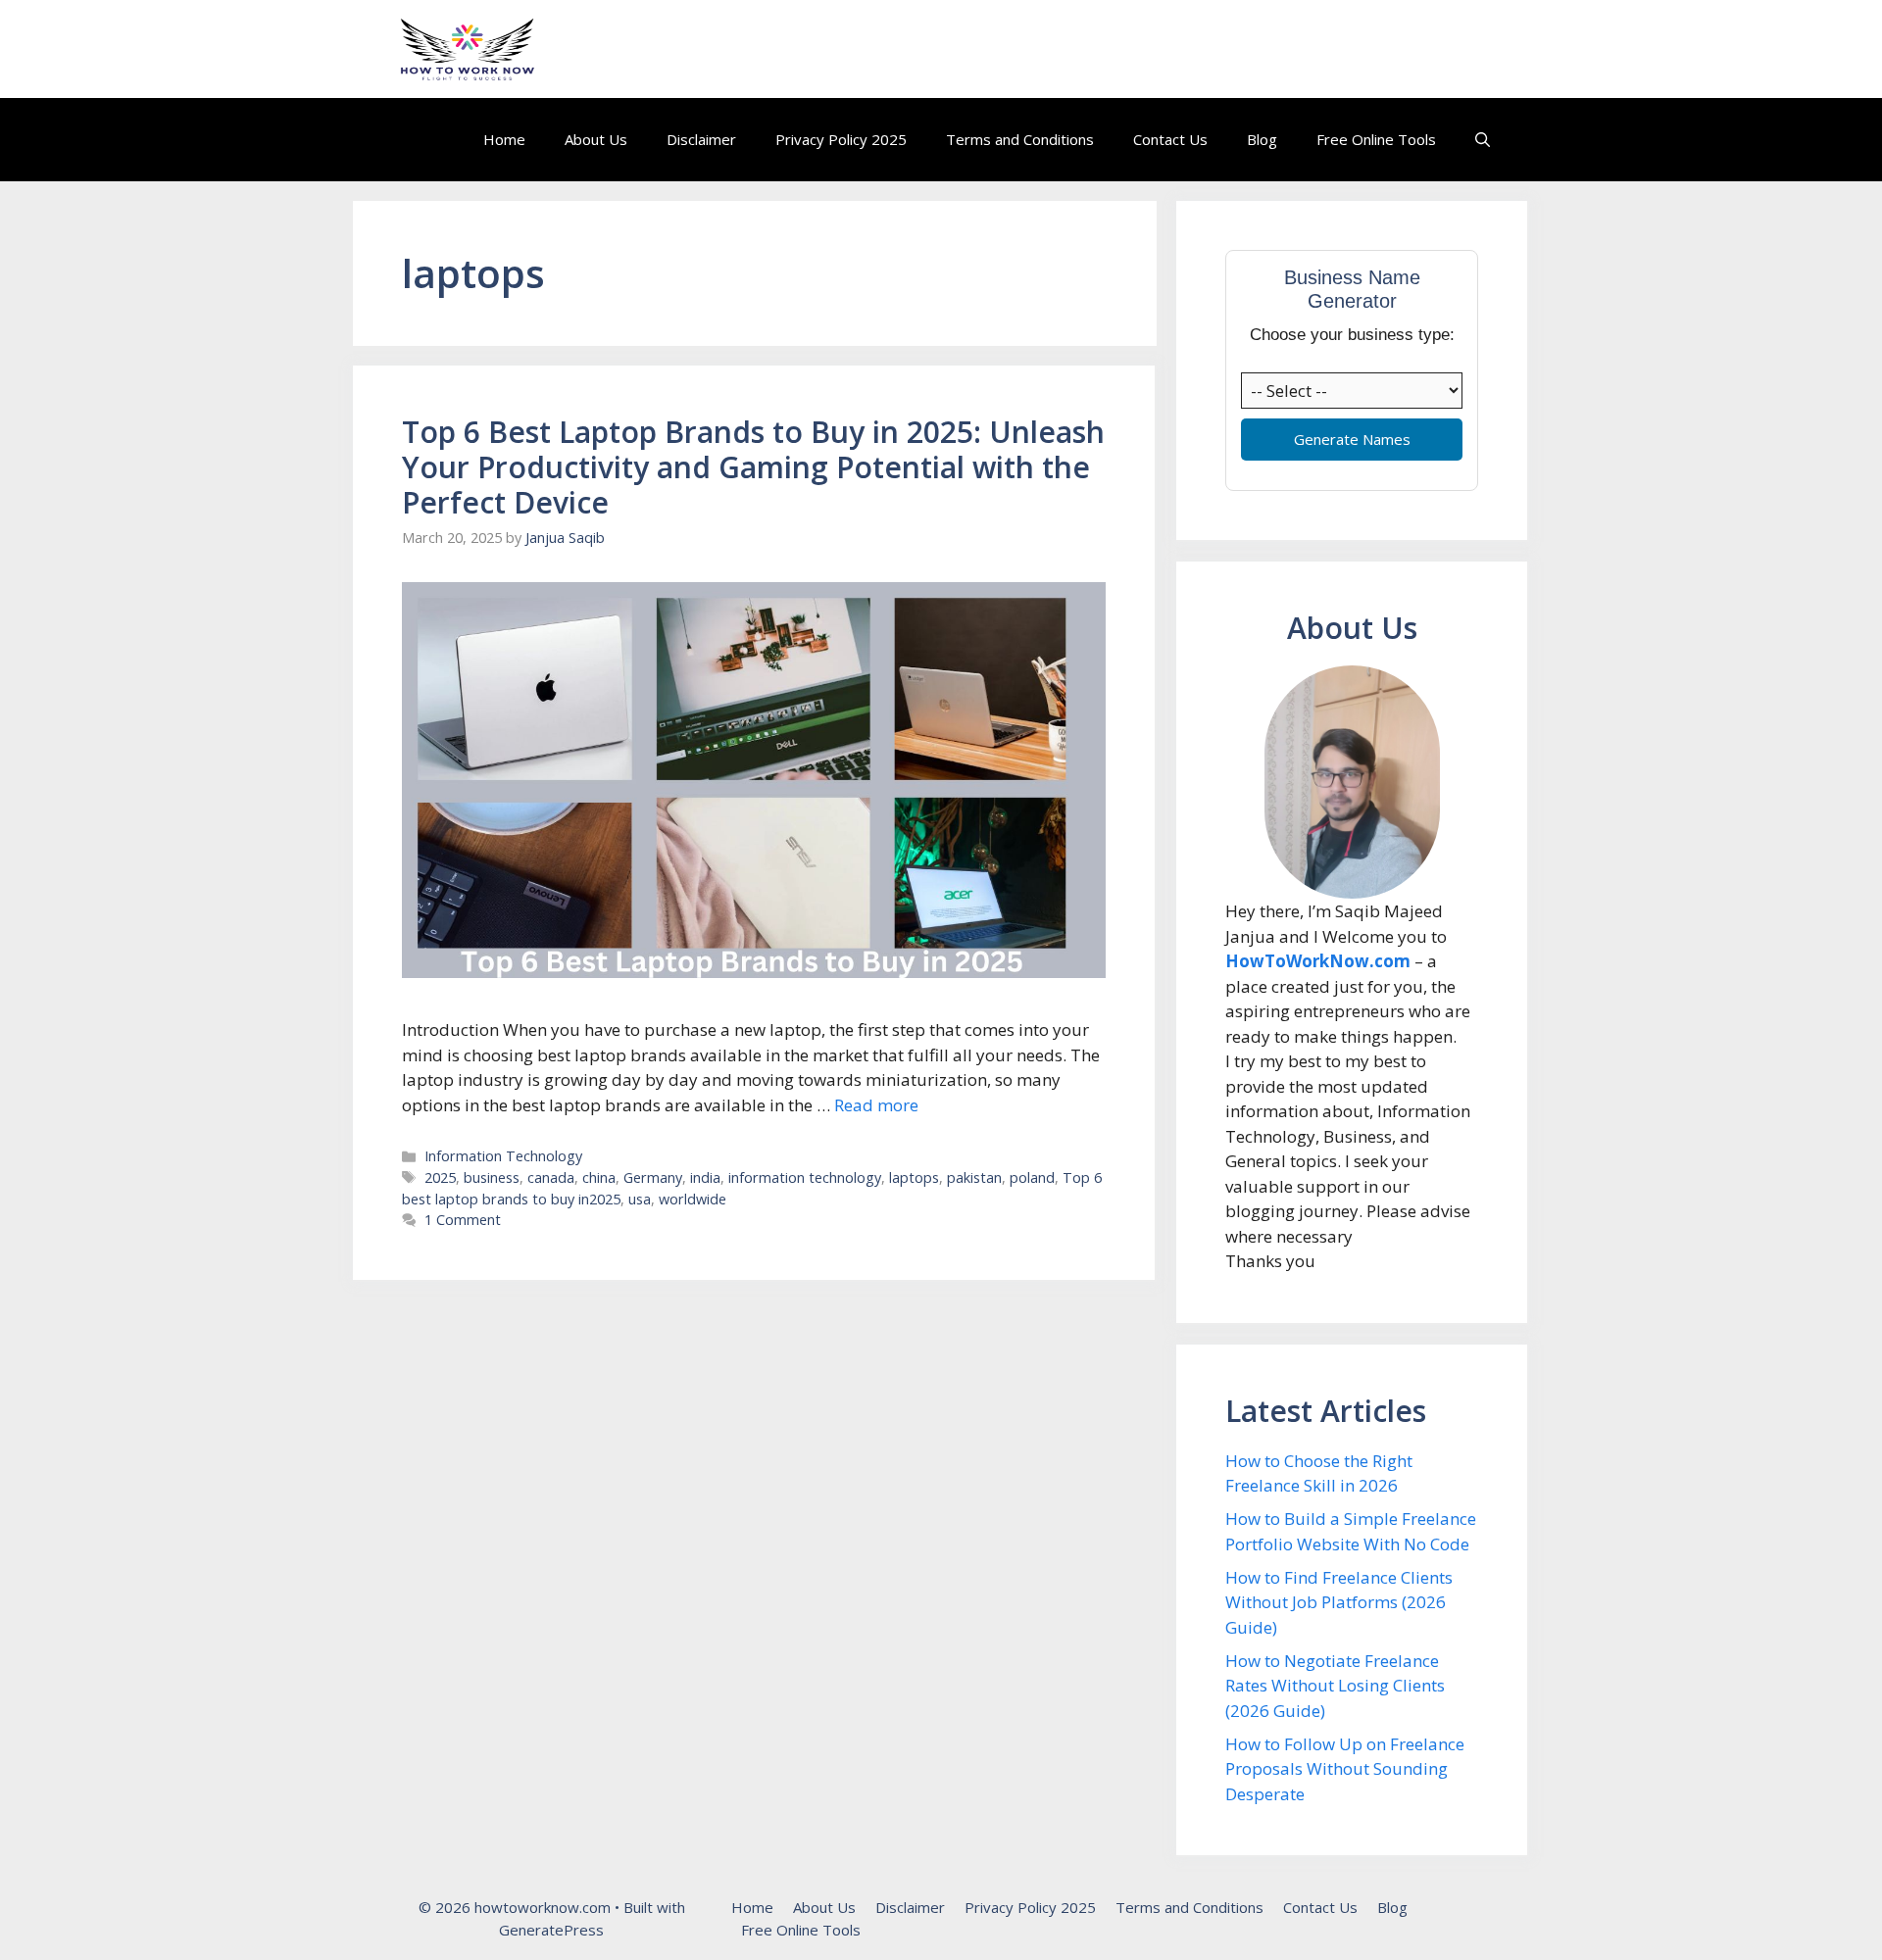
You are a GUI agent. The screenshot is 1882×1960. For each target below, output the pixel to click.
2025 (440, 1177)
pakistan (974, 1177)
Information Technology (503, 1156)
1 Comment (463, 1220)
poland (1032, 1177)
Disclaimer (701, 139)
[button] (1483, 140)
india (705, 1177)
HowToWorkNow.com (1318, 961)
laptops (914, 1177)
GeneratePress (551, 1930)
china (599, 1177)
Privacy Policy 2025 (841, 139)
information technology (805, 1177)
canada (551, 1177)
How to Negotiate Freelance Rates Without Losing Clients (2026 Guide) (1335, 1686)
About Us (596, 139)
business (492, 1177)
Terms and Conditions (1020, 139)
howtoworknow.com (680, 49)
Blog (1262, 139)
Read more (876, 1105)
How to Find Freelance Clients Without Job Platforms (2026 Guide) (1339, 1602)
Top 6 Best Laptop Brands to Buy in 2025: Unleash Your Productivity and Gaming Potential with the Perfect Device (753, 467)
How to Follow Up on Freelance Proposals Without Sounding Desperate (1345, 1769)
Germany (653, 1177)
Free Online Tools (1376, 139)
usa (640, 1199)
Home (504, 139)
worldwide (693, 1199)
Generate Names (1352, 439)
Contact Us (1170, 139)
